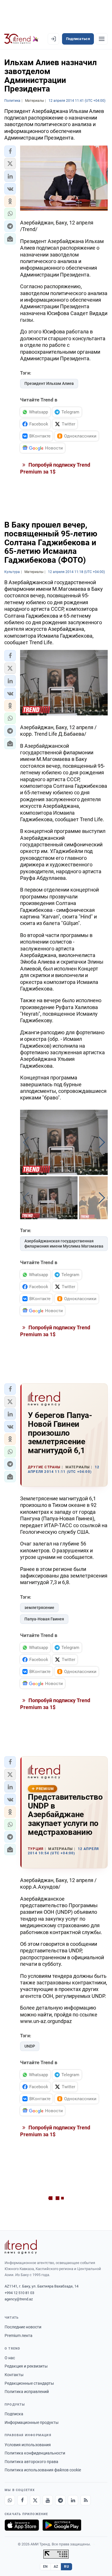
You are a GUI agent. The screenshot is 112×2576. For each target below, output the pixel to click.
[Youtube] (48, 2500)
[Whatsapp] (10, 2500)
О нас (10, 2358)
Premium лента (19, 2336)
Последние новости (23, 2327)
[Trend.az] (21, 39)
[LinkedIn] (73, 2500)
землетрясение (39, 1608)
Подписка (14, 2414)
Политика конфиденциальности (35, 2453)
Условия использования (28, 2445)
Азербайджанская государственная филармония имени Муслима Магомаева (64, 1244)
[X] (35, 2500)
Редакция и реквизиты (26, 2366)
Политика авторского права (31, 2462)
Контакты (14, 2375)
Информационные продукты (32, 2422)
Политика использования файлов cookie (43, 2470)
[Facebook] (22, 2500)
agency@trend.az (19, 2299)
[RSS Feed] (86, 2500)
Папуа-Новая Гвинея (44, 1619)
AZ (56, 2567)
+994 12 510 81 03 (19, 2293)
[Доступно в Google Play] (62, 2525)
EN (45, 2567)
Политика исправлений (27, 2392)
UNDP (30, 2046)
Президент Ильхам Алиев (49, 383)
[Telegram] (60, 2500)
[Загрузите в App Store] (22, 2525)
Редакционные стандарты (29, 2383)
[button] (10, 151)
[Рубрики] (102, 39)
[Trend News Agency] (21, 2247)
